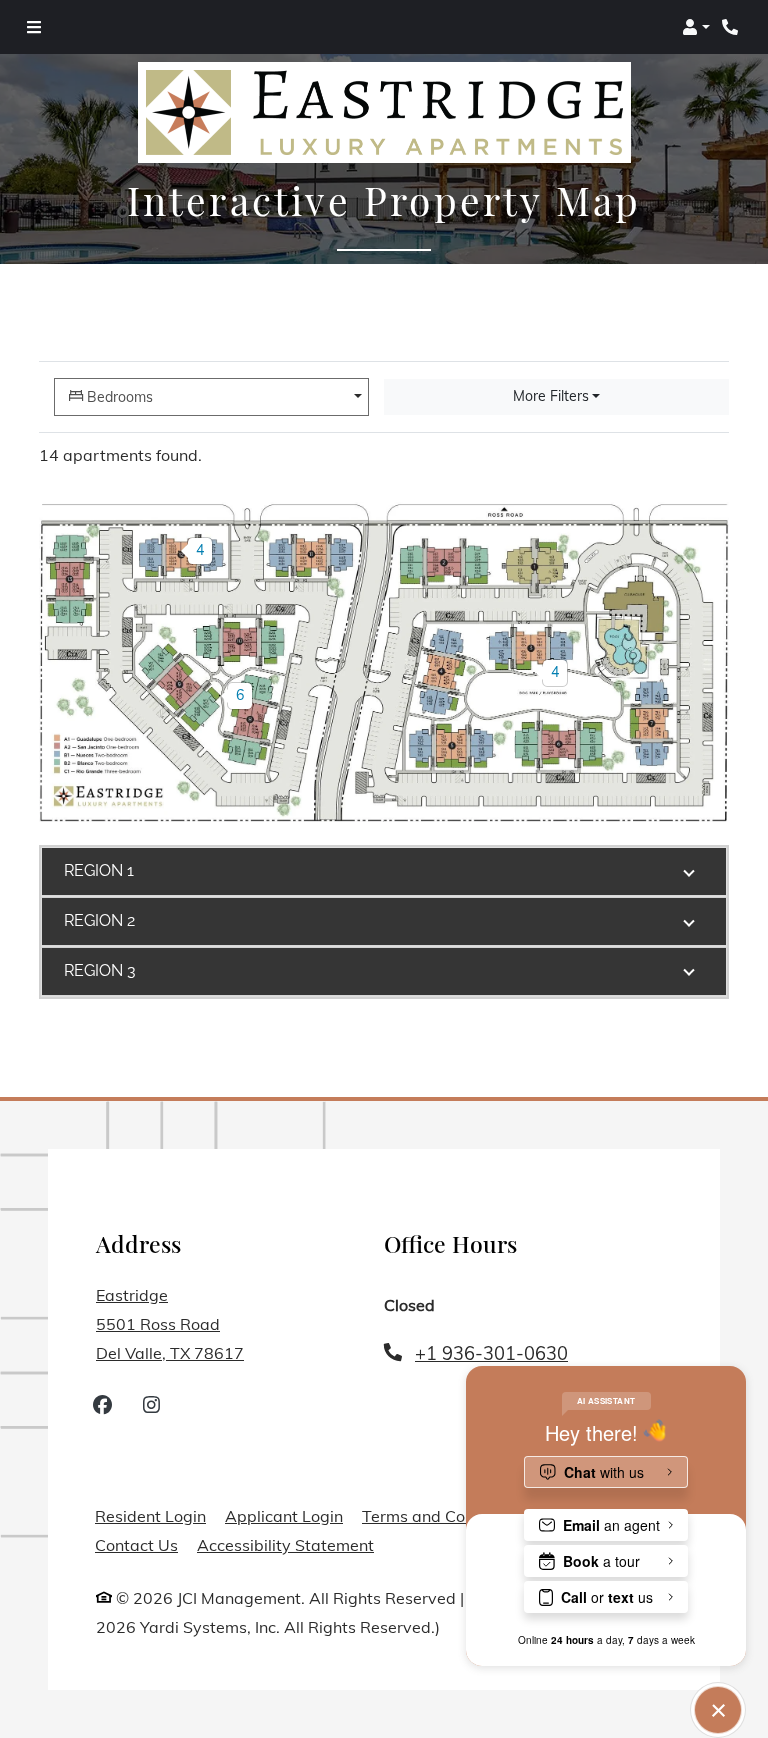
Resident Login (150, 1515)
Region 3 (100, 970)
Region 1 (99, 870)
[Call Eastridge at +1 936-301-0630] (732, 27)
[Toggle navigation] (34, 27)
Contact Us (136, 1545)
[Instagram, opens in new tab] (151, 1407)
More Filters (551, 396)
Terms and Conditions (443, 1515)
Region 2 (99, 920)
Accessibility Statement (285, 1544)
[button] (696, 27)
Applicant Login (284, 1515)
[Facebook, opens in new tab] (102, 1407)
